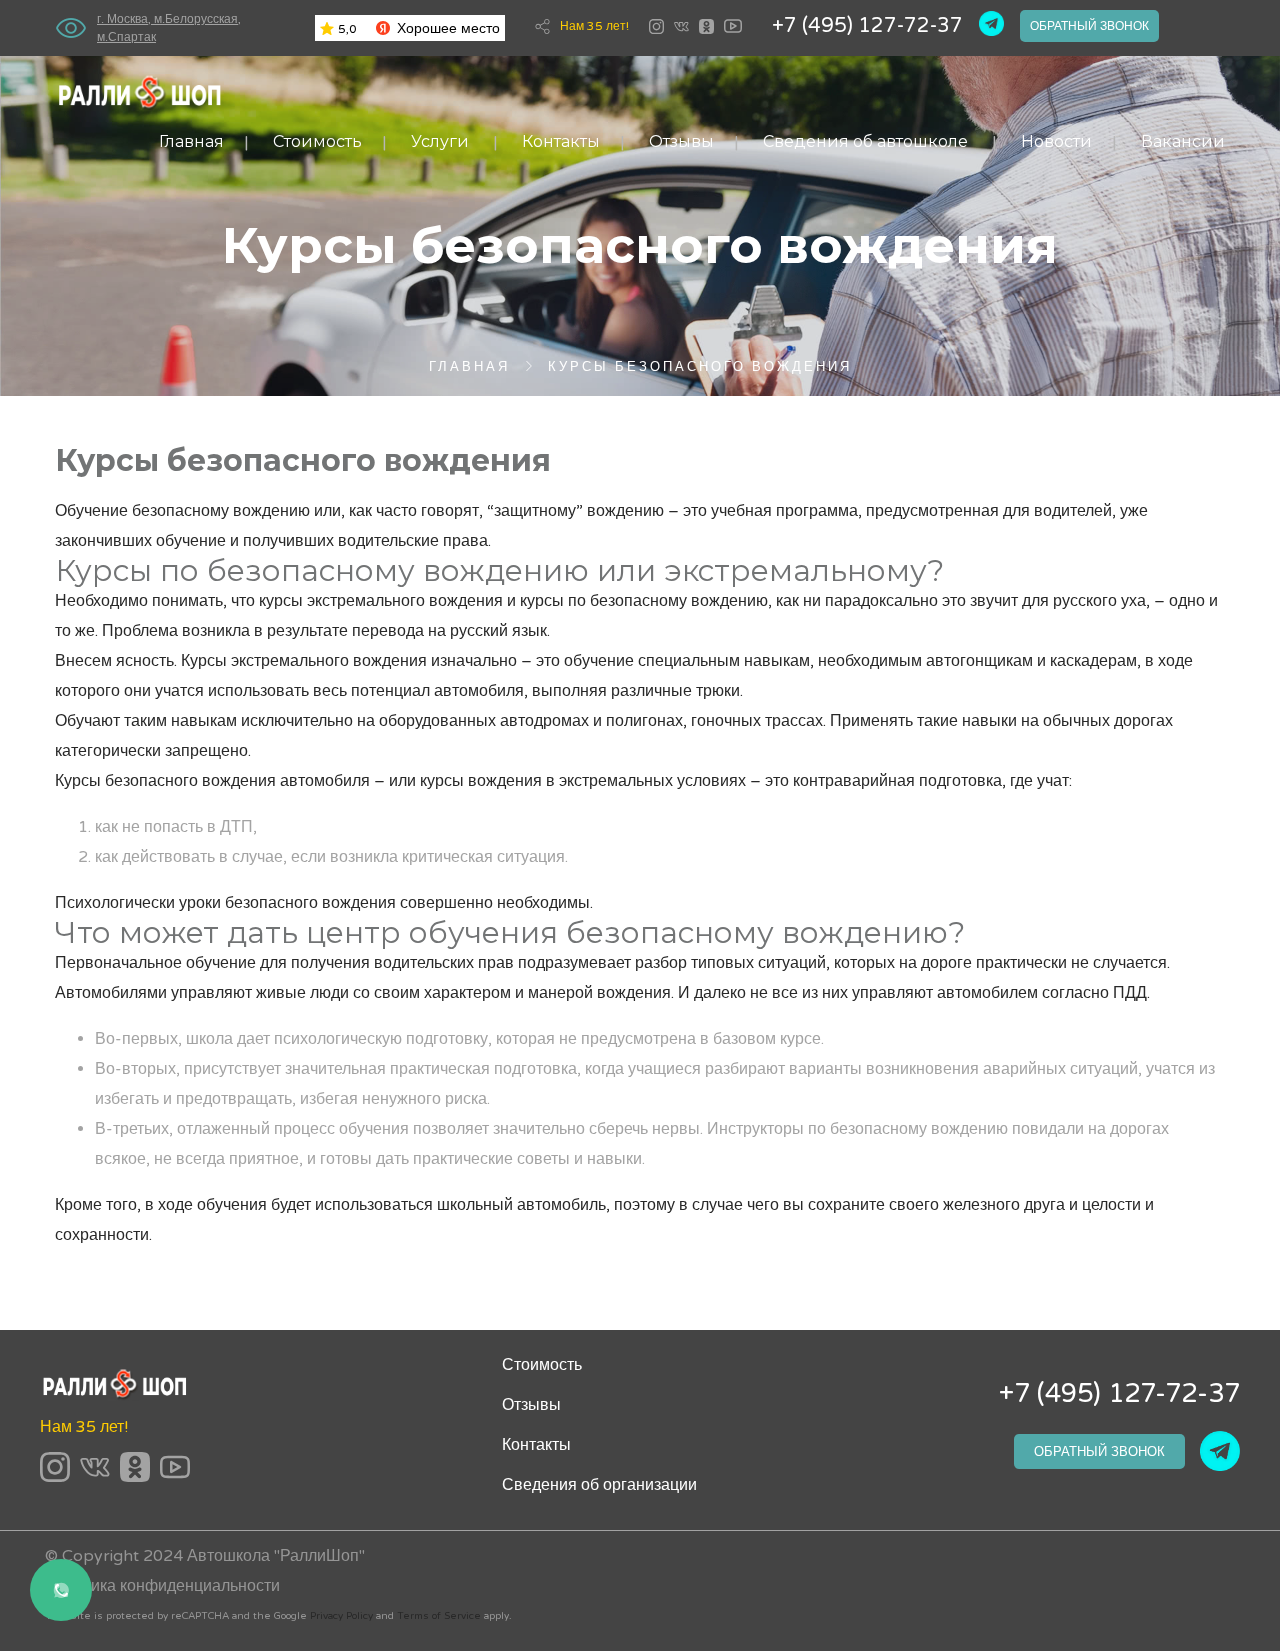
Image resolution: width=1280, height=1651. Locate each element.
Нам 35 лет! (594, 26)
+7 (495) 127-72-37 (867, 26)
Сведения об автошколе (865, 141)
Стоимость (317, 141)
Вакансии (1183, 141)
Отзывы (681, 141)
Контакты (561, 141)
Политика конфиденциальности (162, 1586)
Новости (1056, 141)
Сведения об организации (599, 1485)
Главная (191, 141)
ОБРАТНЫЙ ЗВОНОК (1099, 1451)
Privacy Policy (341, 1616)
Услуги (440, 141)
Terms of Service (439, 1616)
